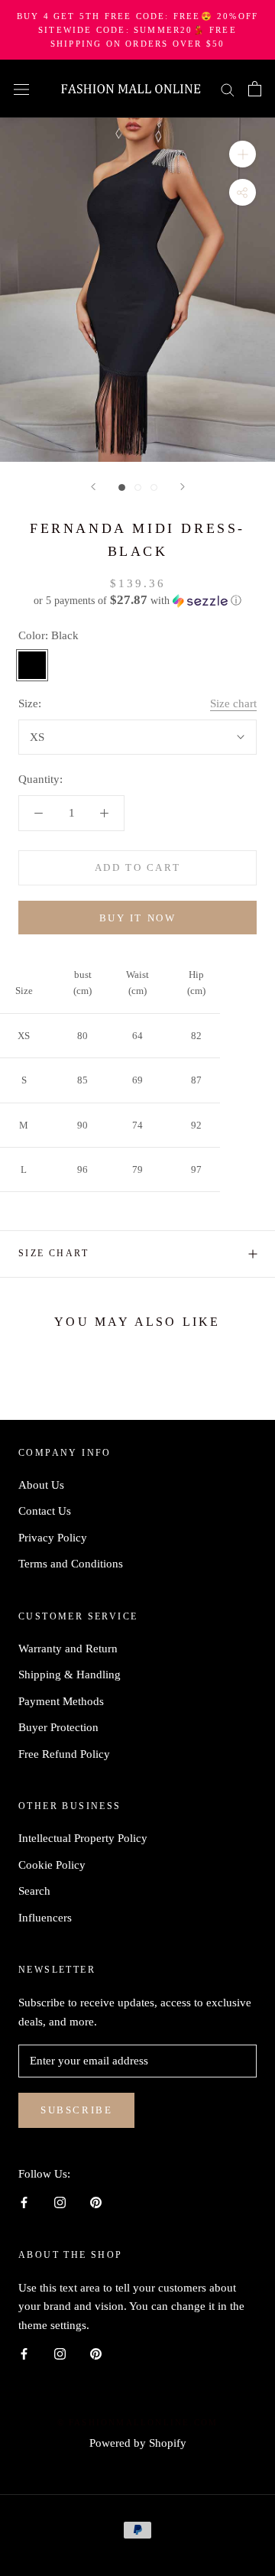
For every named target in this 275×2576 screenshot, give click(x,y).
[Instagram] (60, 2202)
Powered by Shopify (138, 2443)
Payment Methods (61, 1701)
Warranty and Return (68, 1649)
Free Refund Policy (64, 1754)
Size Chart (53, 1253)
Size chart (233, 703)
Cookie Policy (52, 1865)
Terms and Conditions (71, 1564)
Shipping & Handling (70, 1675)
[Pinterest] (96, 2202)
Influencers (45, 1918)
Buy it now (138, 918)
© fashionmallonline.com (138, 2422)
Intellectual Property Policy (83, 1838)
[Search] (228, 89)
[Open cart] (255, 89)
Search (34, 1891)
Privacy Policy (53, 1538)
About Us (41, 1485)
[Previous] (93, 487)
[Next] (183, 487)
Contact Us (45, 1511)
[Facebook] (24, 2202)
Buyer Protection (58, 1727)
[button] (137, 601)
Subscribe (76, 2110)
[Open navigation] (21, 89)
